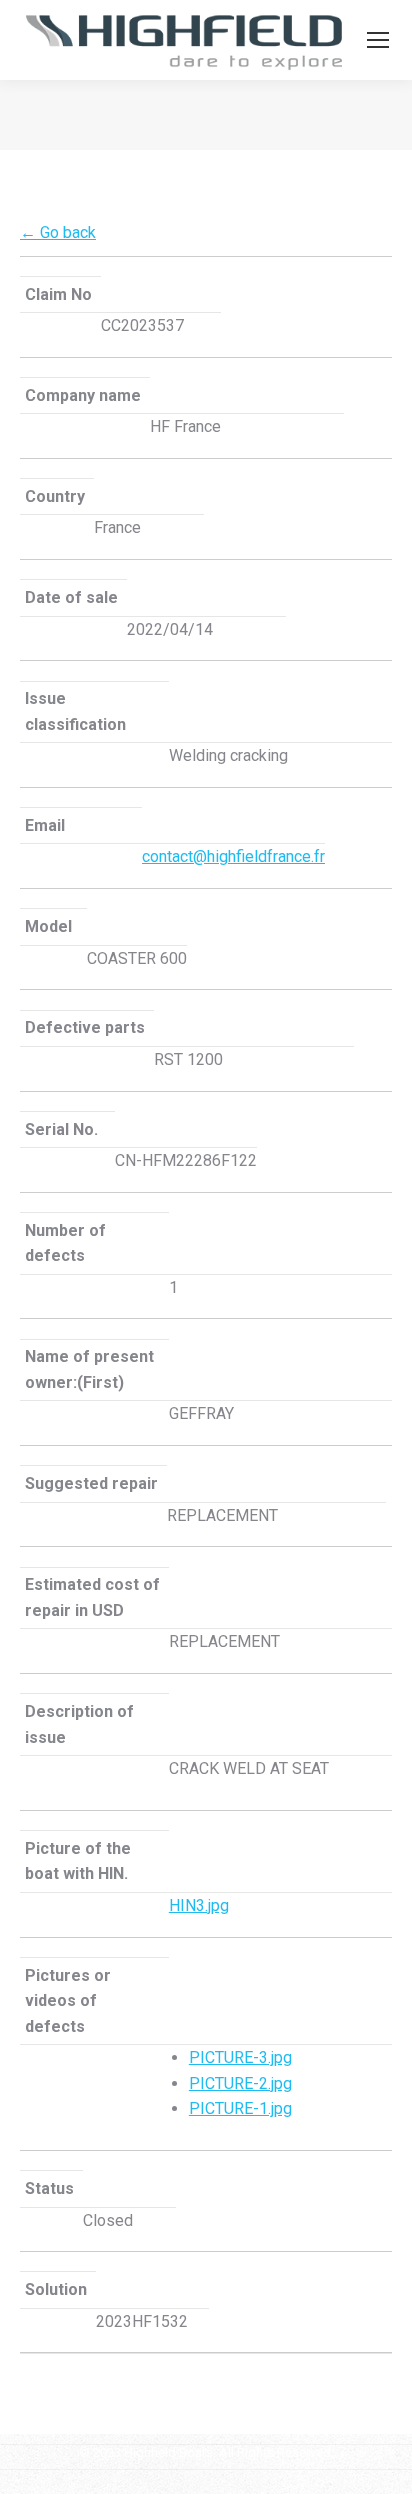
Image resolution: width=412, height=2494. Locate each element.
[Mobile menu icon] (378, 40)
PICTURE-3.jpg (240, 2057)
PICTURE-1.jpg (240, 2108)
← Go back (58, 232)
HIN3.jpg (199, 1905)
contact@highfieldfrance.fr (233, 856)
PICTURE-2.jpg (240, 2083)
